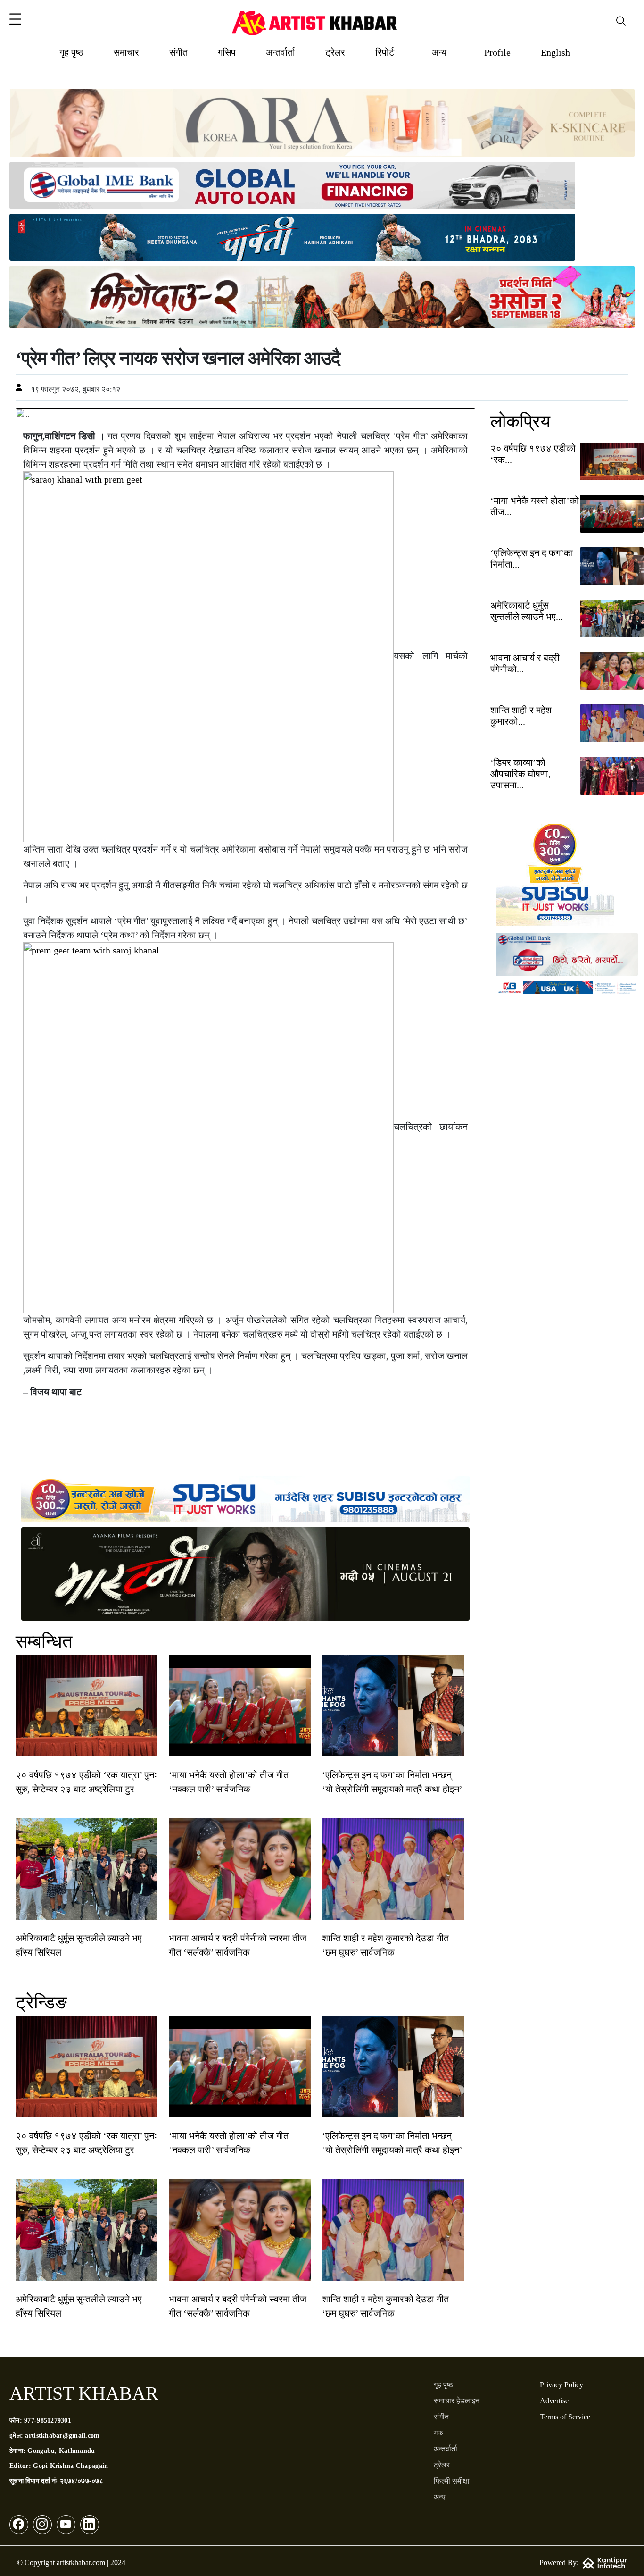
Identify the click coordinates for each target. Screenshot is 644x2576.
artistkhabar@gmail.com (62, 2436)
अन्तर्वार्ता (281, 52)
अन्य (439, 52)
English (555, 52)
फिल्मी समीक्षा (452, 2481)
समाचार (126, 52)
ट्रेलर (335, 52)
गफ (438, 2433)
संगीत (178, 52)
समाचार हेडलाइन (457, 2401)
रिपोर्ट (385, 52)
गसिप (227, 52)
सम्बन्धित (44, 1641)
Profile (497, 52)
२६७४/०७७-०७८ (82, 2481)
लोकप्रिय (520, 421)
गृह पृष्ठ (71, 52)
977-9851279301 (48, 2421)
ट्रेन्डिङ (41, 2002)
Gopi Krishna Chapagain (70, 2466)
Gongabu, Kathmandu (61, 2451)
